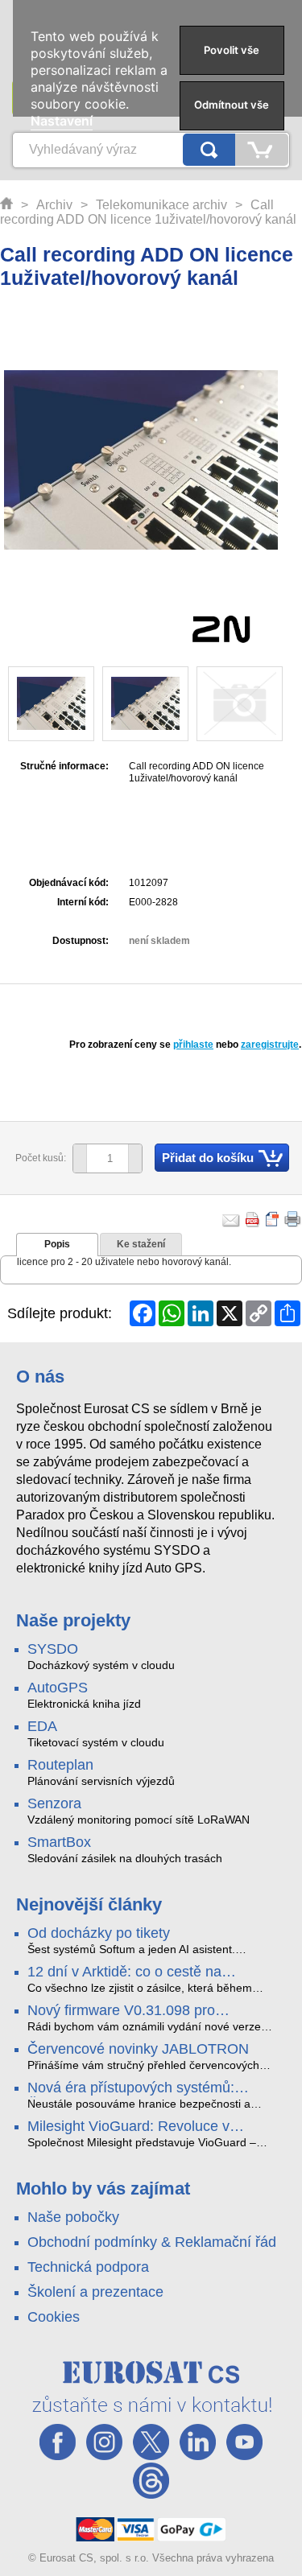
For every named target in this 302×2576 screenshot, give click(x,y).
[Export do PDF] (253, 1219)
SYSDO (53, 1649)
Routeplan (60, 1765)
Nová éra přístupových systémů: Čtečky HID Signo (131, 2088)
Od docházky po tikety (99, 1933)
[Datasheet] (273, 1219)
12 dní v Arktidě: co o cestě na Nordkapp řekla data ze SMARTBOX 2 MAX (151, 1972)
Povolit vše (232, 50)
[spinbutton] (101, 1159)
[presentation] (57, 1245)
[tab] (57, 1245)
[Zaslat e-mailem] (231, 1219)
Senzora (54, 1803)
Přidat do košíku (208, 1158)
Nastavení (62, 121)
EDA (42, 1726)
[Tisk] (293, 1219)
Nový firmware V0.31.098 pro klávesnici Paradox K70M (121, 2011)
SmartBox (59, 1842)
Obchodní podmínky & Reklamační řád (152, 2242)
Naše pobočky (73, 2217)
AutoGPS (58, 1688)
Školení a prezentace (95, 2292)
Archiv (54, 205)
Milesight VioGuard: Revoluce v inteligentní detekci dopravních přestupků (128, 2127)
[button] (135, 1158)
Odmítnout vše (232, 105)
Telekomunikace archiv (161, 205)
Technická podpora (88, 2267)
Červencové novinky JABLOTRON (138, 2049)
